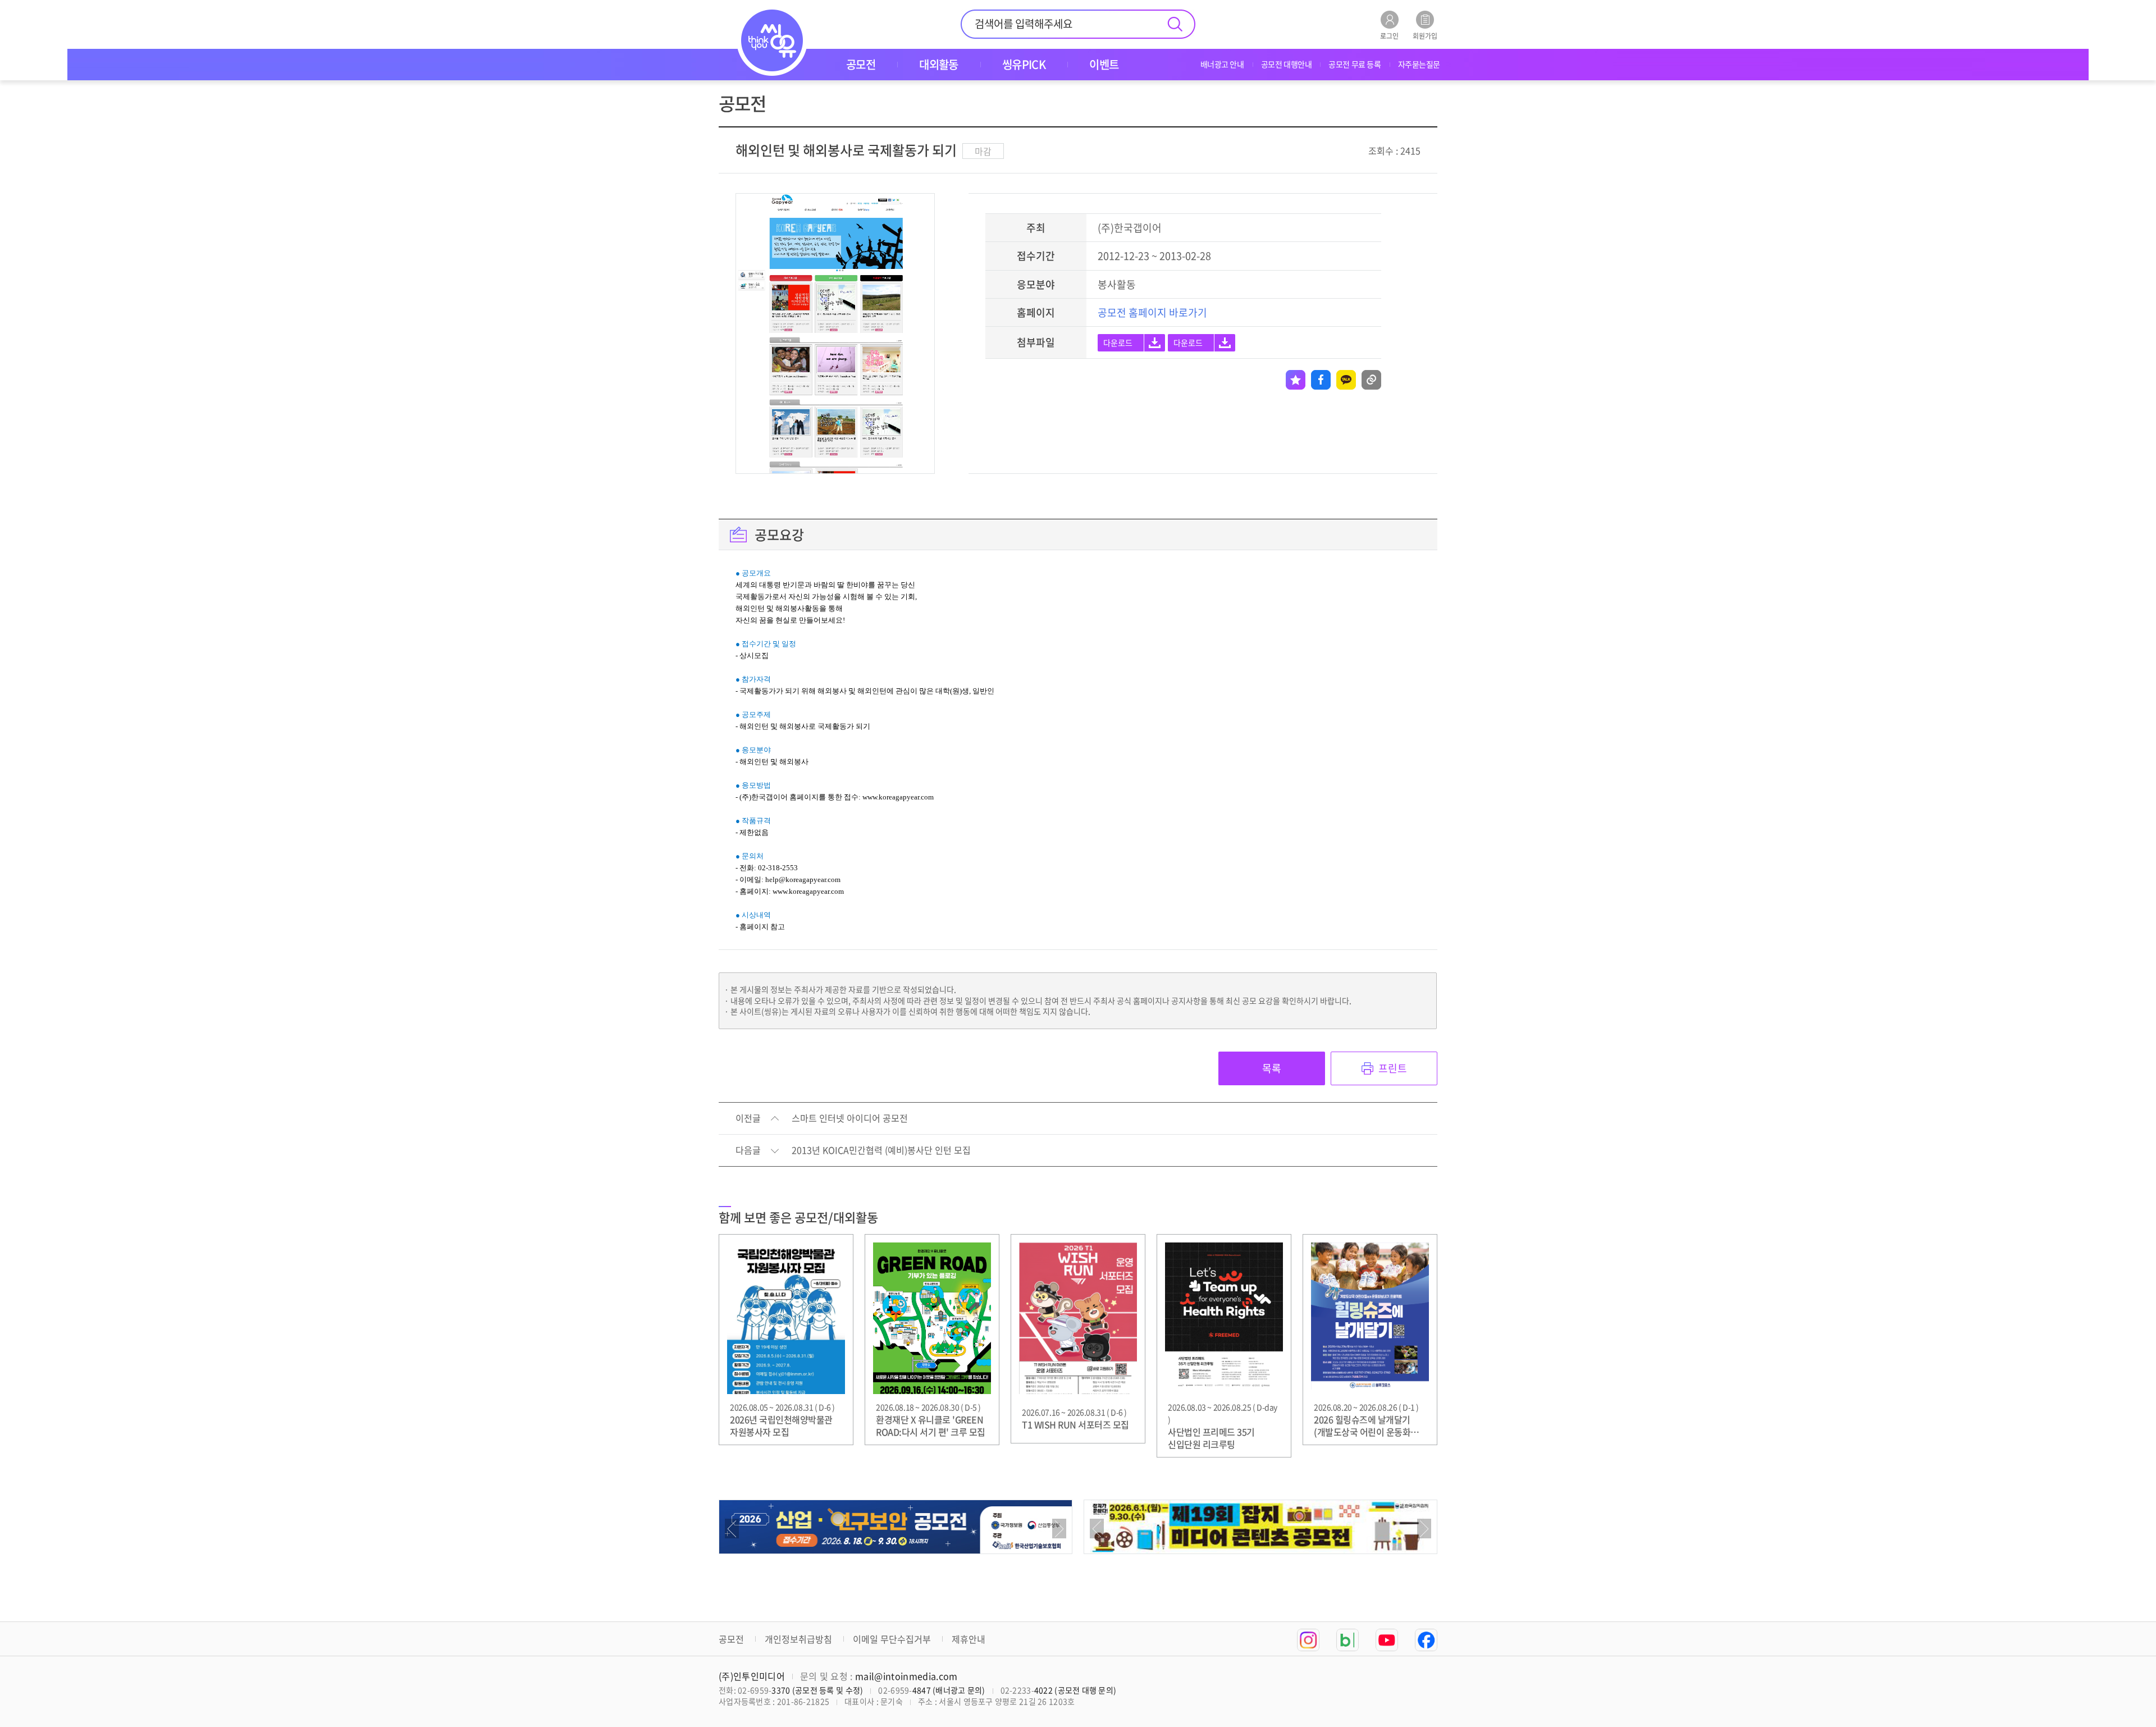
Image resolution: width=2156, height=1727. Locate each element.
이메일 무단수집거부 (892, 1639)
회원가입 (1425, 35)
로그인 (1389, 35)
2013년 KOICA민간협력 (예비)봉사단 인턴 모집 (881, 1150)
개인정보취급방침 (798, 1639)
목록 (1272, 1068)
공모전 (731, 1639)
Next (1059, 1529)
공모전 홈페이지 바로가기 (1152, 312)
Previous (732, 1529)
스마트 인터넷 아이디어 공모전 (850, 1118)
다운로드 (1118, 342)
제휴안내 (969, 1639)
